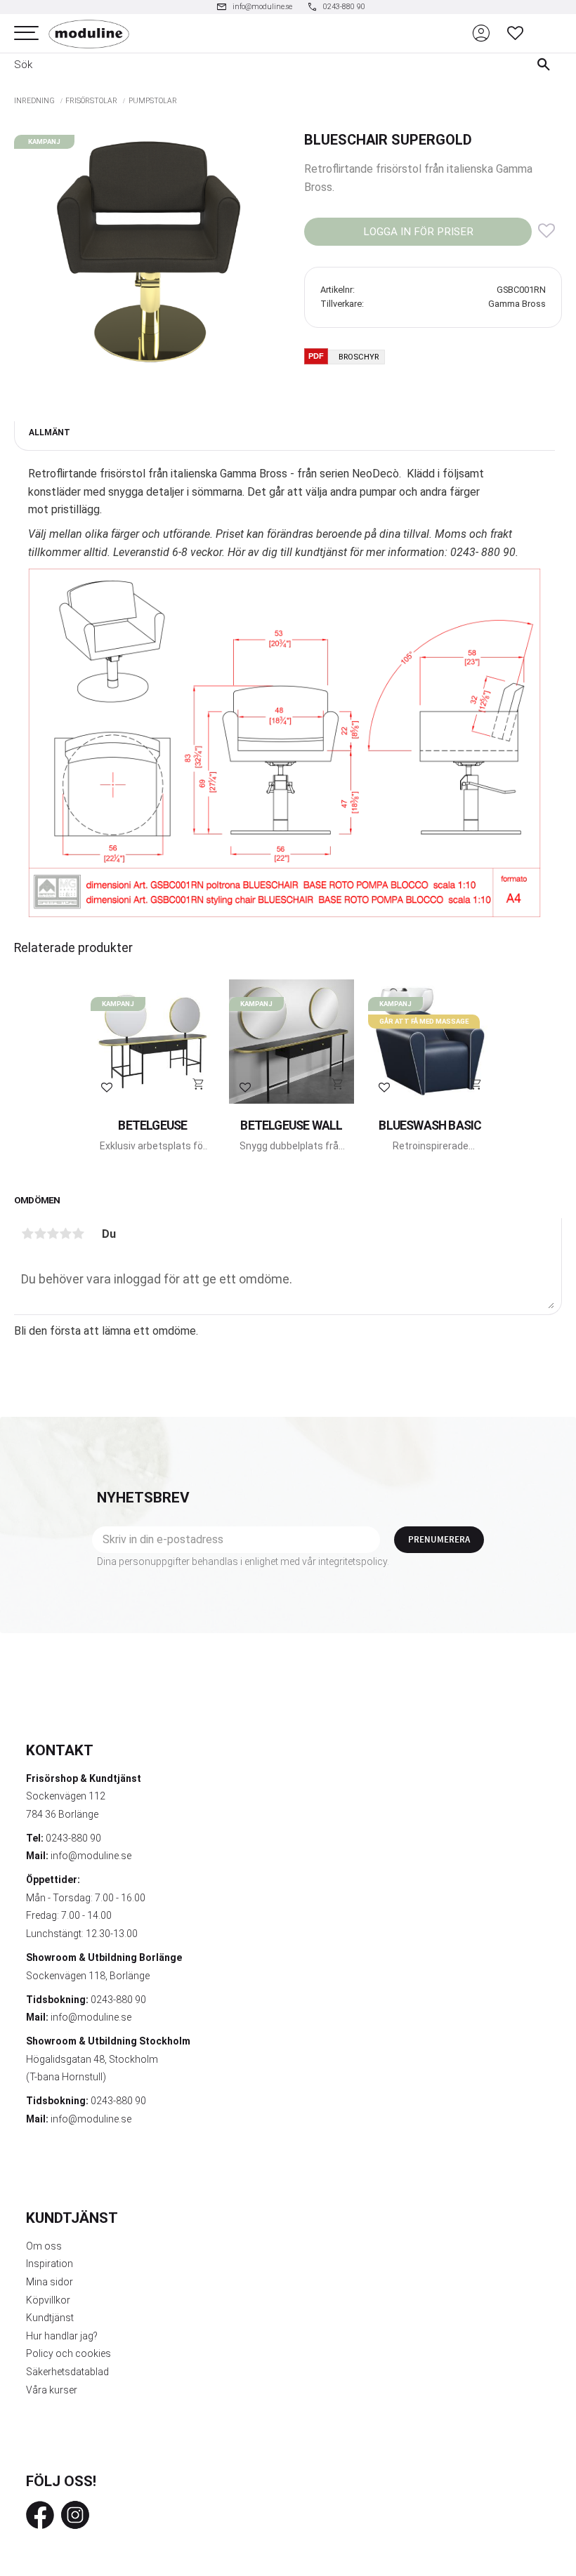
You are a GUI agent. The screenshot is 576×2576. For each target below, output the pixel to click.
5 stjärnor (78, 1234)
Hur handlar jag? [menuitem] (62, 2336)
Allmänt (50, 432)
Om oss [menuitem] (44, 2246)
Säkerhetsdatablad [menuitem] (67, 2372)
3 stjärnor (53, 1234)
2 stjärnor (40, 1234)
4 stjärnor (65, 1234)
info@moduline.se (91, 1856)
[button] (26, 33)
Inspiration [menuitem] (50, 2264)
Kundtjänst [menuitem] (50, 2318)
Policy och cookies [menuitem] (68, 2353)
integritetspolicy (353, 1561)
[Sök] (547, 65)
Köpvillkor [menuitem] (48, 2300)
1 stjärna (27, 1234)
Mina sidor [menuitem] (50, 2282)
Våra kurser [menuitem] (52, 2390)
